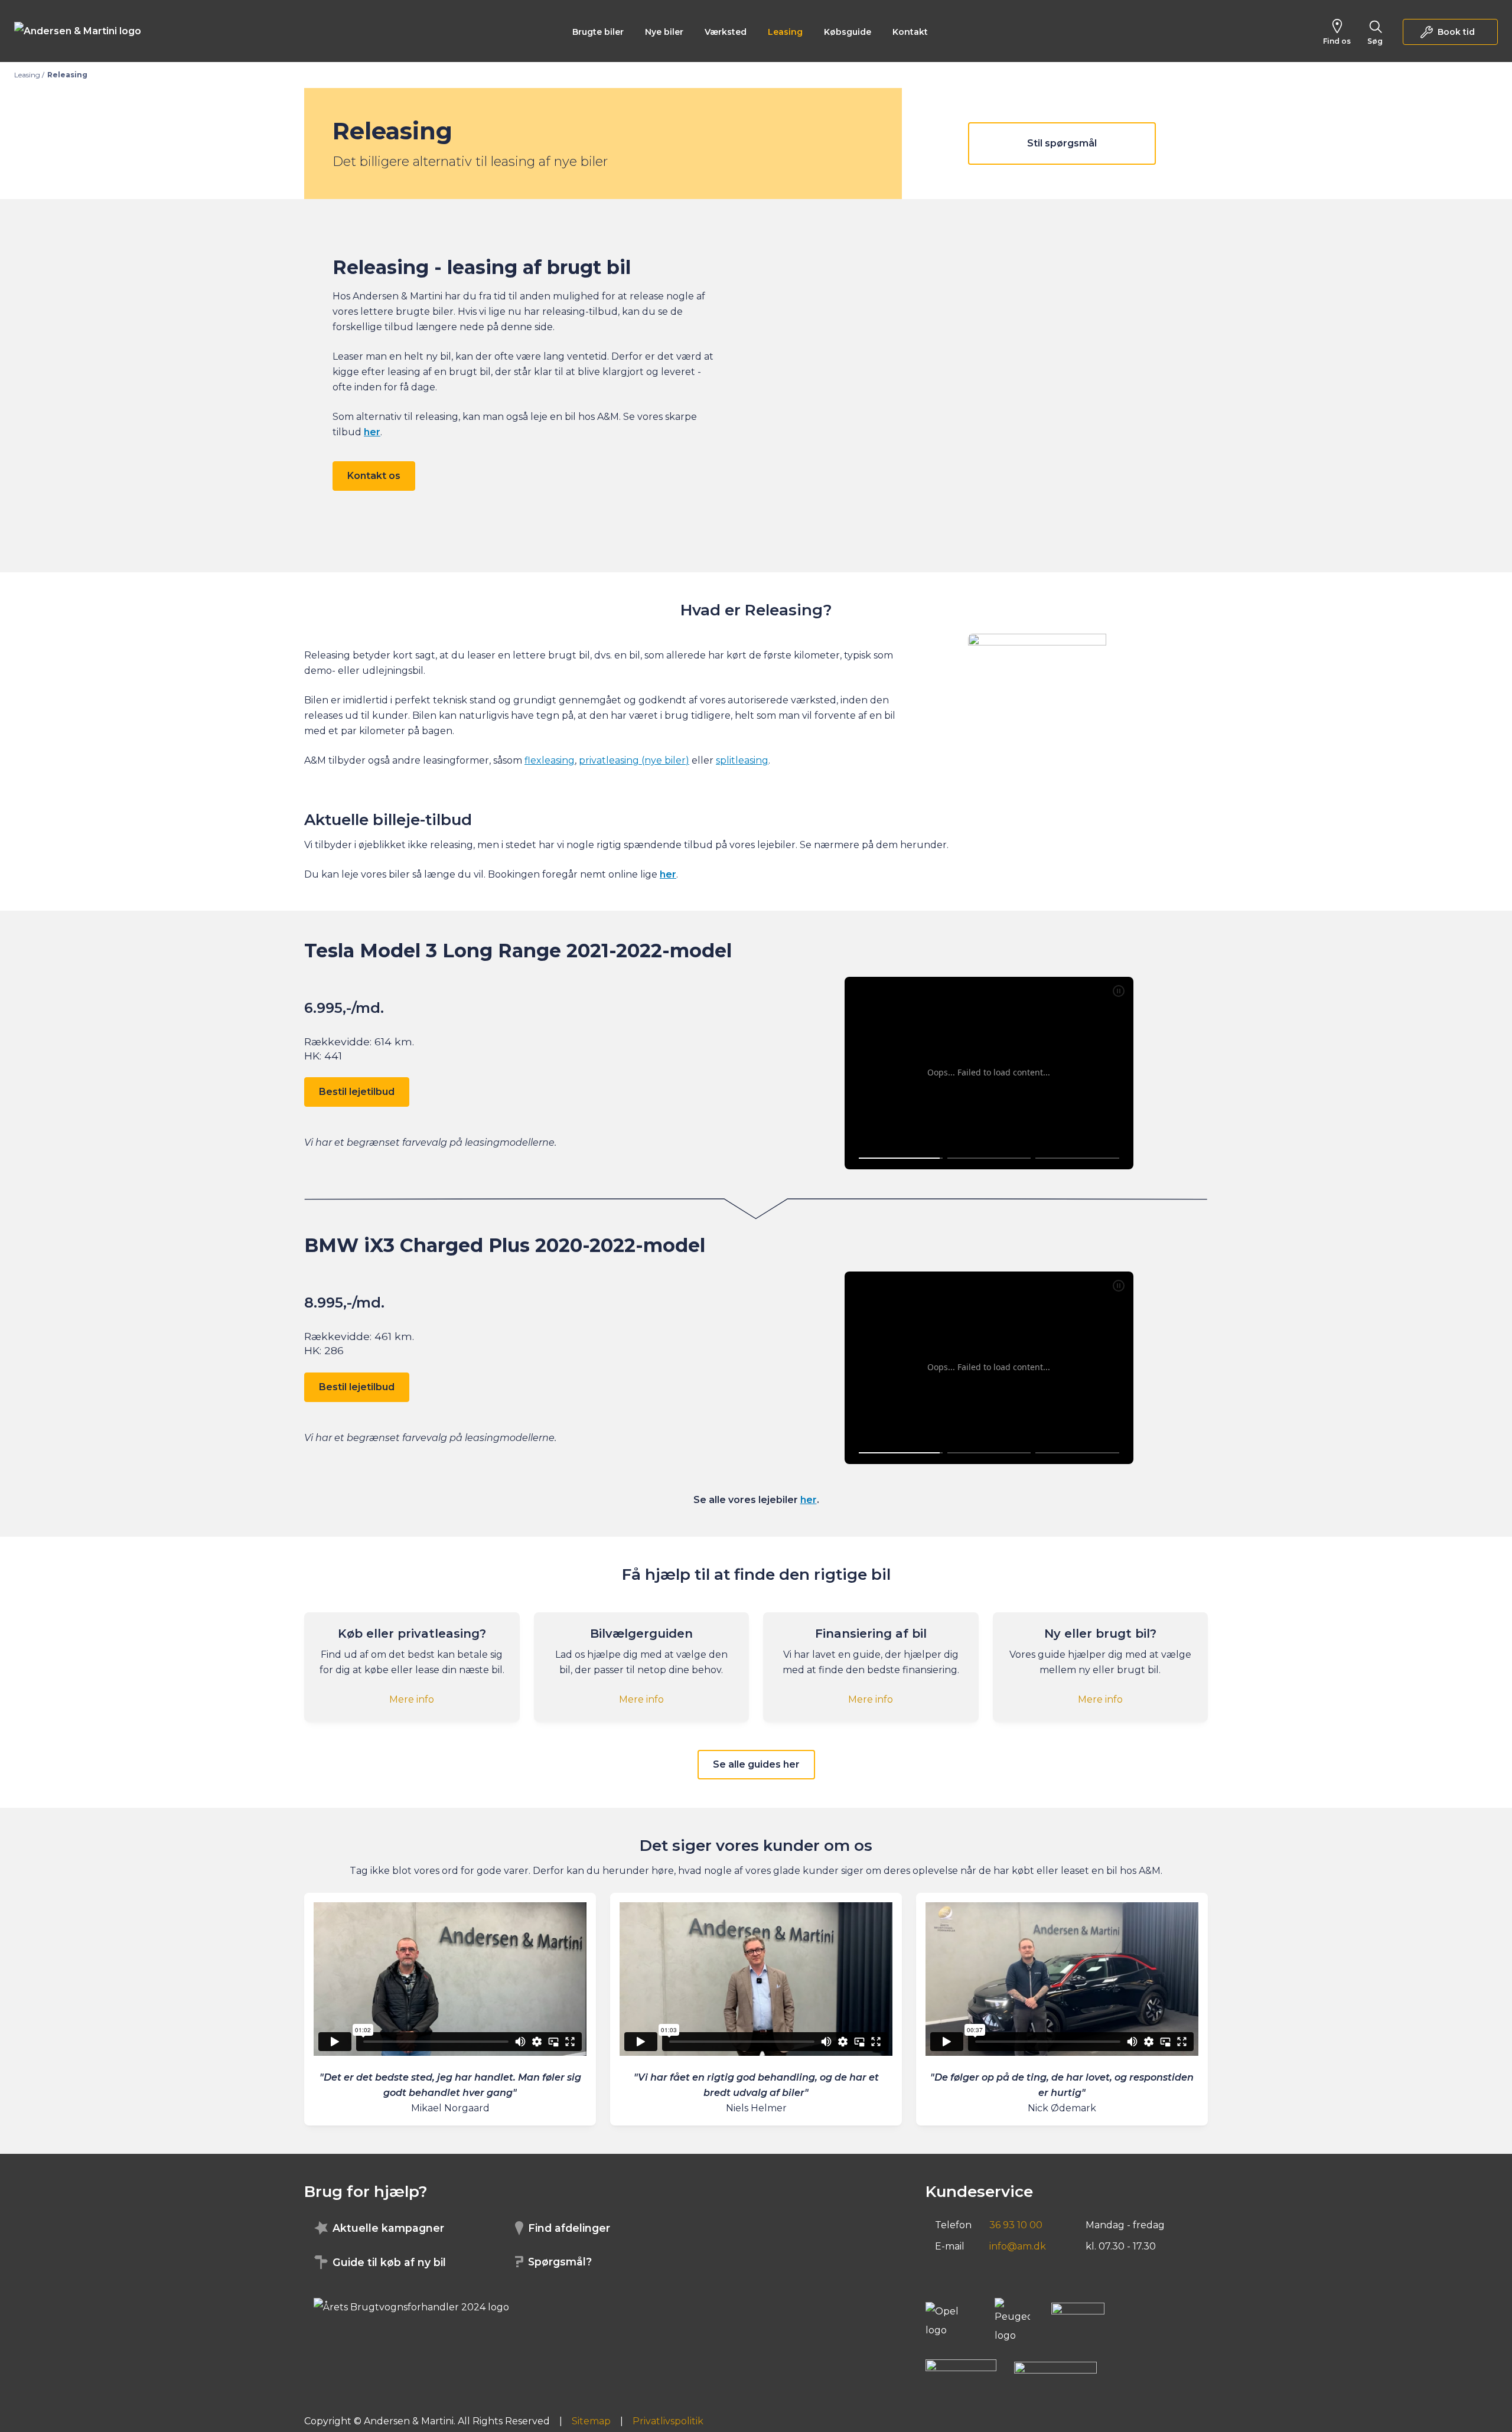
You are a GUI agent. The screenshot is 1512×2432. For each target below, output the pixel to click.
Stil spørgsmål (1062, 143)
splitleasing (742, 760)
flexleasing (550, 760)
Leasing (785, 32)
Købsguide (848, 32)
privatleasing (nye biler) (634, 760)
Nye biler (664, 32)
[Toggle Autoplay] (1119, 991)
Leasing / (29, 75)
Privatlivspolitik (668, 2421)
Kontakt (910, 32)
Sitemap (591, 2421)
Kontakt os (374, 476)
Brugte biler (598, 32)
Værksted (726, 32)
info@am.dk (1018, 2246)
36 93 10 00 (1016, 2225)
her (809, 1500)
